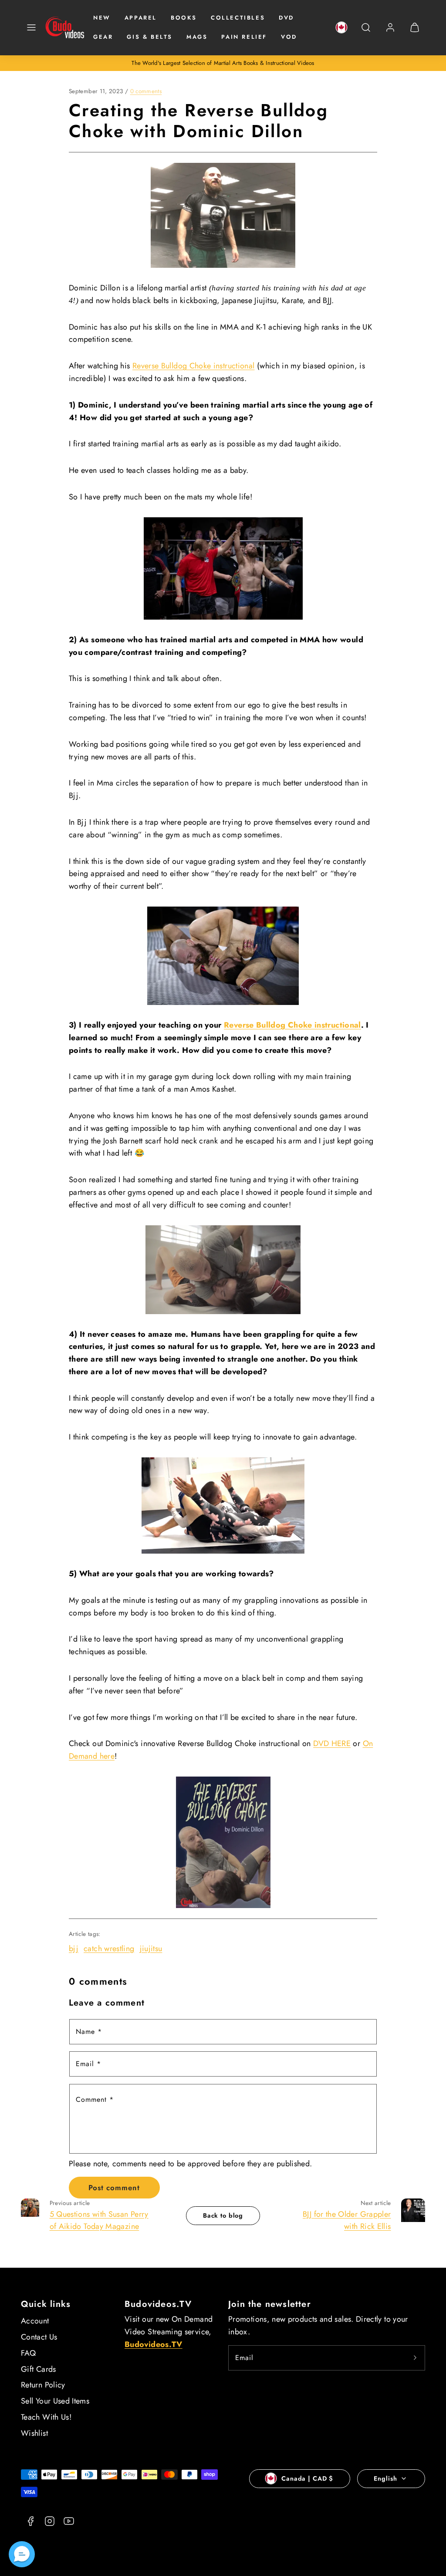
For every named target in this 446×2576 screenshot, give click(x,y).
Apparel (141, 18)
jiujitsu (151, 1949)
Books (184, 18)
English (385, 2478)
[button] (31, 27)
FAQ (28, 2353)
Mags (197, 37)
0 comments (146, 91)
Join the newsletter (270, 2304)
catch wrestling (109, 1949)
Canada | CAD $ (307, 2478)
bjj (74, 1949)
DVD (286, 18)
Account (35, 2321)
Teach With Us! (46, 2417)
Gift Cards (39, 2369)
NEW (102, 18)
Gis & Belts (150, 37)
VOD (289, 37)
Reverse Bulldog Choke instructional (194, 366)
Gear (103, 37)
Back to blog (223, 2215)
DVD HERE (332, 1743)
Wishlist (34, 2433)
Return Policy (43, 2385)
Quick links (46, 2304)
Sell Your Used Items (55, 2401)
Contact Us (39, 2337)
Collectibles (238, 18)
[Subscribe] (415, 2358)
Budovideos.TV (158, 2304)
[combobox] (366, 32)
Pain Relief (244, 37)
